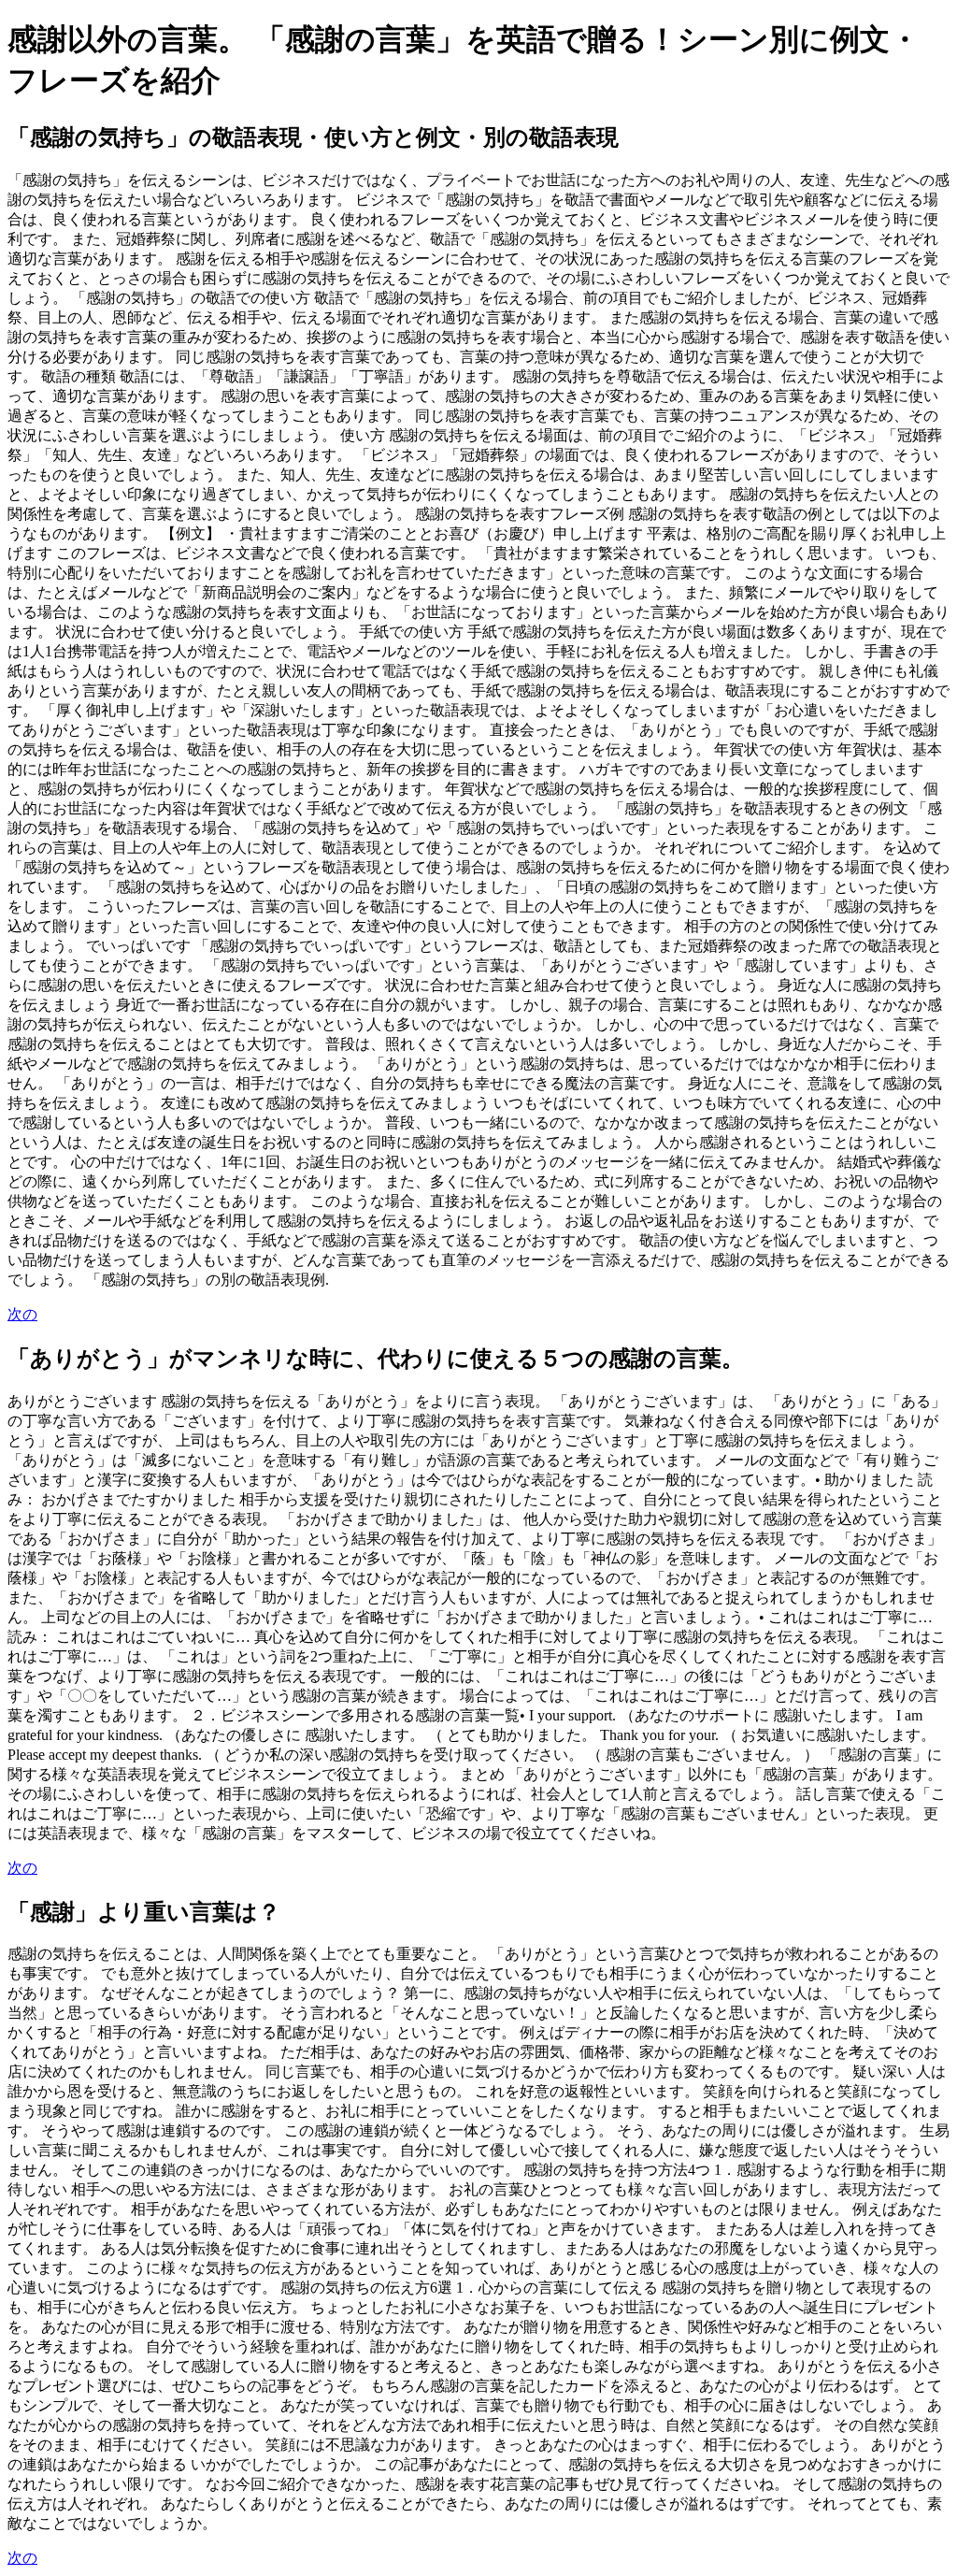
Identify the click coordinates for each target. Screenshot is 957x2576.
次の (22, 1314)
